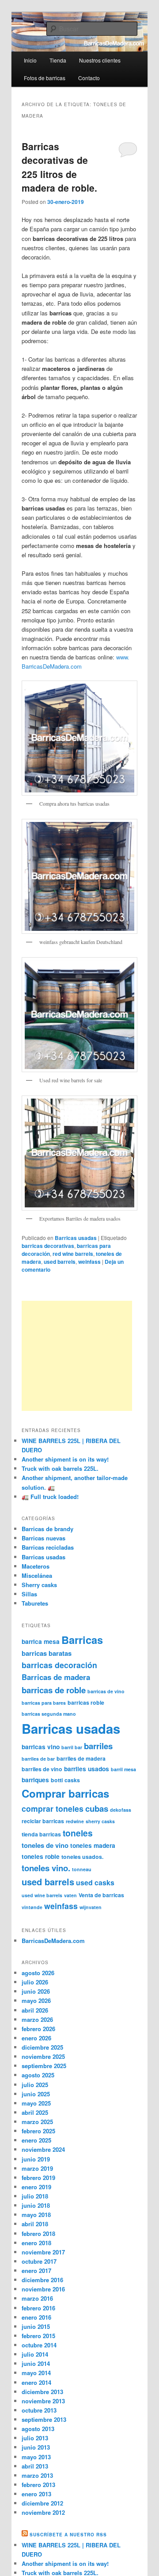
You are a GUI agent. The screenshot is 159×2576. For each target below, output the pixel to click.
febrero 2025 (38, 2131)
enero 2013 (36, 2494)
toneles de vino (45, 1845)
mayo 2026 (36, 2000)
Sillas (29, 1594)
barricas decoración (59, 1665)
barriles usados (87, 1769)
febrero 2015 (38, 2336)
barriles (98, 1746)
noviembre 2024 (43, 2149)
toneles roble (41, 1856)
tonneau (82, 1869)
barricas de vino (106, 1691)
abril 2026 (35, 2010)
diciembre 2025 (42, 2047)
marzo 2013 (37, 2475)
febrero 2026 (38, 2029)
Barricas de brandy (47, 1529)
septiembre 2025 (44, 2066)
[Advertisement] (77, 1356)
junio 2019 (36, 2159)
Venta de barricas (101, 1895)
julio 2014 (35, 2354)
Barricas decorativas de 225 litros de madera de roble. (59, 167)
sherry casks (100, 1821)
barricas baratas (47, 1653)
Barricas (82, 1640)
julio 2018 (35, 2196)
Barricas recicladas (48, 1547)
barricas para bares (44, 1703)
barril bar (72, 1747)
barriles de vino (42, 1769)
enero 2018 (36, 2243)
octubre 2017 (39, 2261)
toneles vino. (46, 1868)
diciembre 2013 (42, 2392)
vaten (70, 1895)
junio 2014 (36, 2363)
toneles (78, 1833)
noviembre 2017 (43, 2252)
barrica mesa (41, 1641)
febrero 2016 (38, 2308)
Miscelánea (37, 1575)
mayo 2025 (36, 2103)
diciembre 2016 (42, 2280)
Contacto (89, 78)
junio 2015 (36, 2326)
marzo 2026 (37, 2019)
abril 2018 (35, 2224)
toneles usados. (82, 1857)
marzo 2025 (37, 2122)
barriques (35, 1780)
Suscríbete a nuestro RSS (68, 2535)
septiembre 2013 (44, 2419)
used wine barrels (42, 1895)
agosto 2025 (38, 2075)
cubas (97, 1808)
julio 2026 (35, 1982)
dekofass (121, 1810)
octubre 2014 (39, 2345)
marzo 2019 (37, 2168)
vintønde (32, 1907)
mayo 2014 (36, 2373)
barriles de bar (38, 1759)
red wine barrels (73, 1254)
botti (57, 1780)
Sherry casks (39, 1585)
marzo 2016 (37, 2298)
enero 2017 (36, 2271)
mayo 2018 (36, 2215)
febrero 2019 (38, 2178)
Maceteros (36, 1566)
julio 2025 (35, 2085)
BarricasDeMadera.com (53, 1941)
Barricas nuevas (44, 1538)
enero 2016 (36, 2317)
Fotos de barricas (45, 78)
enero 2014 (36, 2382)
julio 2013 (35, 2438)
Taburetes (35, 1603)
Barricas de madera (56, 1677)
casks (72, 1780)
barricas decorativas (48, 1246)
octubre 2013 (39, 2410)
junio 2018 (36, 2205)
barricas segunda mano (49, 1714)
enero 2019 (36, 2187)
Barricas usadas (76, 1238)
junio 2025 (36, 2094)
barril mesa (123, 1769)
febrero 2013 (38, 2485)
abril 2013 (35, 2466)
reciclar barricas (43, 1821)
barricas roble (86, 1703)
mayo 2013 (36, 2457)
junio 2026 (36, 1991)
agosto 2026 (38, 1973)
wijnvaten (91, 1907)
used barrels (60, 1262)
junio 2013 (36, 2447)
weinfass (89, 1262)
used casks (95, 1882)
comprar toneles (53, 1808)
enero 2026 (36, 2038)
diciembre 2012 (42, 2503)
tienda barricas (41, 1834)
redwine (75, 1821)
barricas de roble (54, 1690)
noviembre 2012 (43, 2512)
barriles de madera (81, 1758)
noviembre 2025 (43, 2056)
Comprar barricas (65, 1793)
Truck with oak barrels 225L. (60, 1468)
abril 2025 (35, 2112)
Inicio (30, 60)
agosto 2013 (38, 2429)
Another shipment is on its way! (65, 1459)
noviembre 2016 (43, 2289)
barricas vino (41, 1747)
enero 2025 (36, 2140)
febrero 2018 (38, 2234)
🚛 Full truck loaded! (50, 1497)
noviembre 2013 (43, 2401)
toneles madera (93, 1845)
